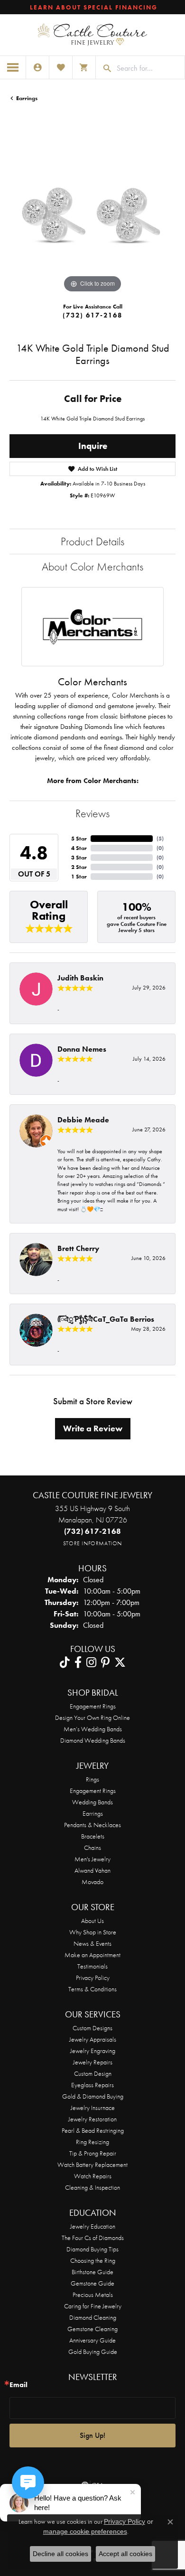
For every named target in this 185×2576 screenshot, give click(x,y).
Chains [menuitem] (92, 1848)
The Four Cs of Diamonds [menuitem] (93, 2238)
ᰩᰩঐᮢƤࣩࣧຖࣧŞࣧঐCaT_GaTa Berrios (106, 1319)
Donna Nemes (82, 1049)
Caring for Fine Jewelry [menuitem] (93, 2306)
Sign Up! (92, 2435)
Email (18, 2385)
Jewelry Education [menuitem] (93, 2226)
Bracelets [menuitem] (93, 1836)
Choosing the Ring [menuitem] (93, 2260)
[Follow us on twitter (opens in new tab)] (120, 1662)
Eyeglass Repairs (92, 2085)
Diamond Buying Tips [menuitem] (92, 2249)
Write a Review (93, 1428)
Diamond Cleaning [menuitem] (93, 2317)
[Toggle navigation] (13, 67)
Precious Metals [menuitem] (93, 2295)
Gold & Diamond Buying (93, 2096)
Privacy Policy (93, 1978)
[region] (92, 212)
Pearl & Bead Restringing (93, 2130)
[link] (93, 7)
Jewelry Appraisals (93, 2039)
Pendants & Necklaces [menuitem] (92, 1825)
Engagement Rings (93, 1706)
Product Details (92, 541)
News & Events (92, 1943)
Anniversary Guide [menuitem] (92, 2340)
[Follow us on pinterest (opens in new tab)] (105, 1662)
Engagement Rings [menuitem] (93, 1791)
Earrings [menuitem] (93, 1813)
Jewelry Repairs (93, 2062)
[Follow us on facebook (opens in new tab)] (78, 1662)
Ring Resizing (92, 2142)
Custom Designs (92, 2028)
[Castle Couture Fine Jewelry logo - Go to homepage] (92, 35)
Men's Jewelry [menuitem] (92, 1859)
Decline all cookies (60, 2554)
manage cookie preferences (85, 2531)
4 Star (79, 848)
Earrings (27, 98)
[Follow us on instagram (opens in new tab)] (91, 1662)
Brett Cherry (78, 1248)
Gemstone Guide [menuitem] (92, 2283)
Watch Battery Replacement (92, 2165)
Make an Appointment (92, 1955)
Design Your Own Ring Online (92, 1717)
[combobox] (148, 68)
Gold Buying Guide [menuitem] (93, 2352)
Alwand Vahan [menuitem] (92, 1870)
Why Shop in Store (93, 1932)
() (160, 839)
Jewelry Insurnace (93, 2108)
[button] (37, 67)
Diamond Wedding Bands (93, 1740)
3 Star (79, 858)
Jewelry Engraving (93, 2051)
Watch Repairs (93, 2176)
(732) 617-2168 (92, 315)
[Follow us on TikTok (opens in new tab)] (65, 1662)
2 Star (79, 867)
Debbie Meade (83, 1120)
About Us (92, 1921)
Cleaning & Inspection (92, 2187)
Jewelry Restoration (92, 2119)
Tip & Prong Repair (93, 2153)
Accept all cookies (125, 2554)
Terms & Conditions (92, 1989)
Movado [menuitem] (92, 1882)
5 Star (79, 839)
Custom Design (93, 2073)
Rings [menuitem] (92, 1779)
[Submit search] (104, 68)
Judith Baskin (80, 978)
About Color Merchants (92, 566)
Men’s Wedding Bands (93, 1729)
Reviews (92, 813)
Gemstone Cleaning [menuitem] (92, 2329)
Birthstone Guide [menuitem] (92, 2272)
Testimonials (92, 1966)
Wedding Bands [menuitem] (92, 1802)
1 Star (79, 877)
